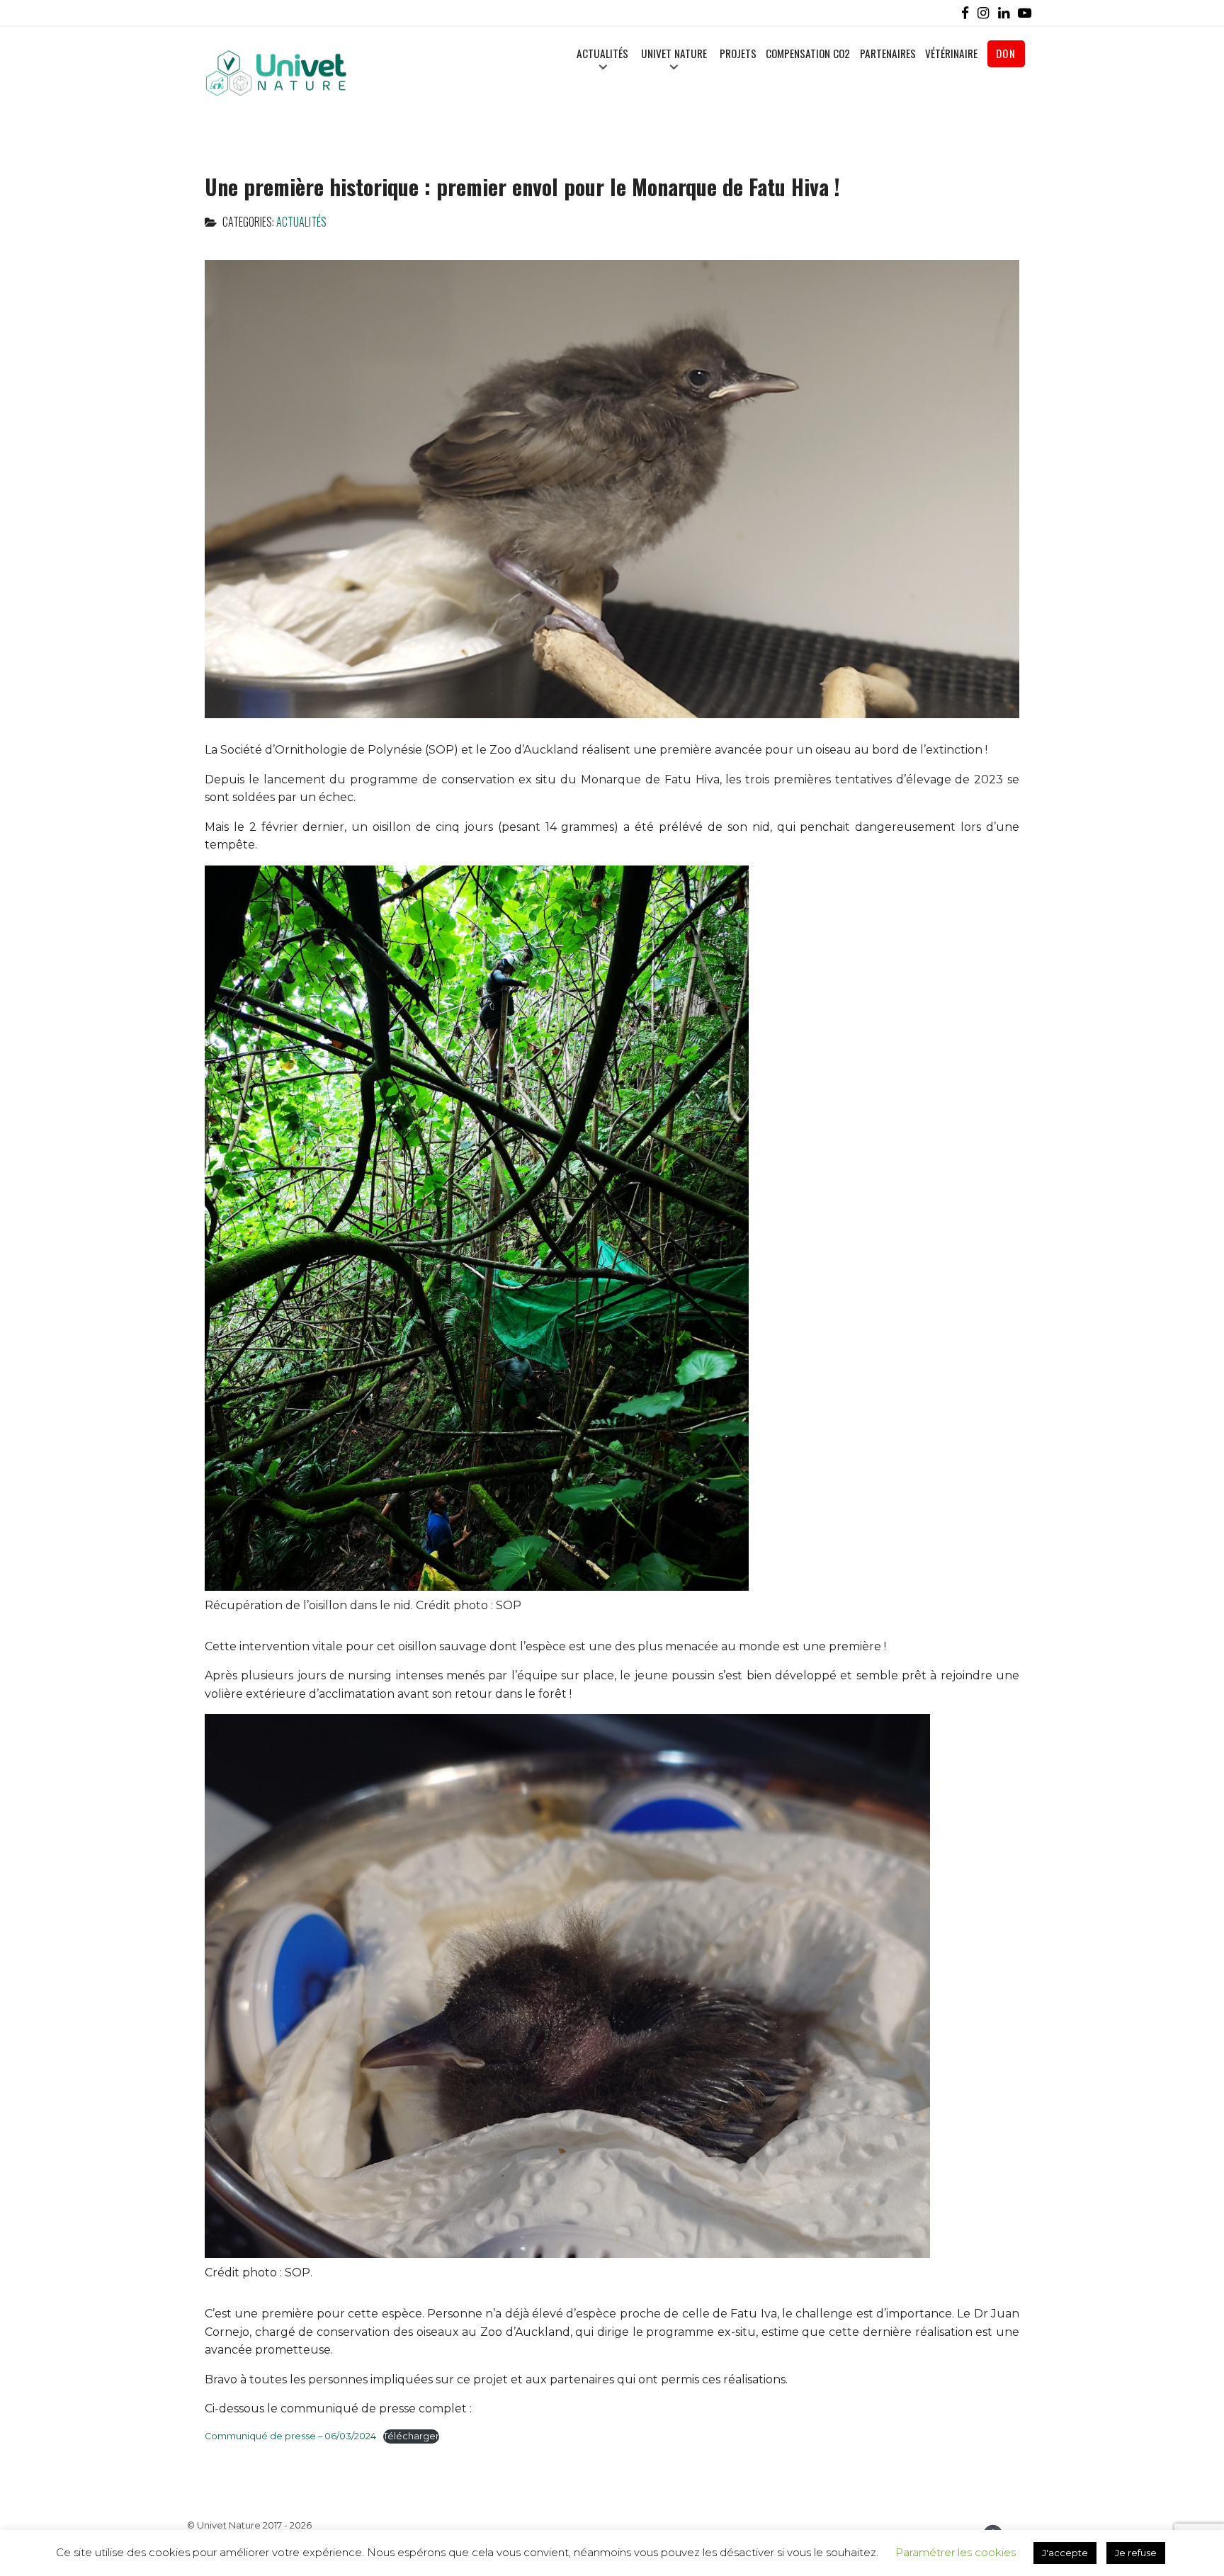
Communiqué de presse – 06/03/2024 (290, 2436)
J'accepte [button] (1065, 2553)
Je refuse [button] (1136, 2553)
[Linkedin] (1007, 13)
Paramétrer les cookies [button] (956, 2552)
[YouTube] (1027, 13)
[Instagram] (986, 13)
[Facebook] (968, 13)
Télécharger (411, 2436)
